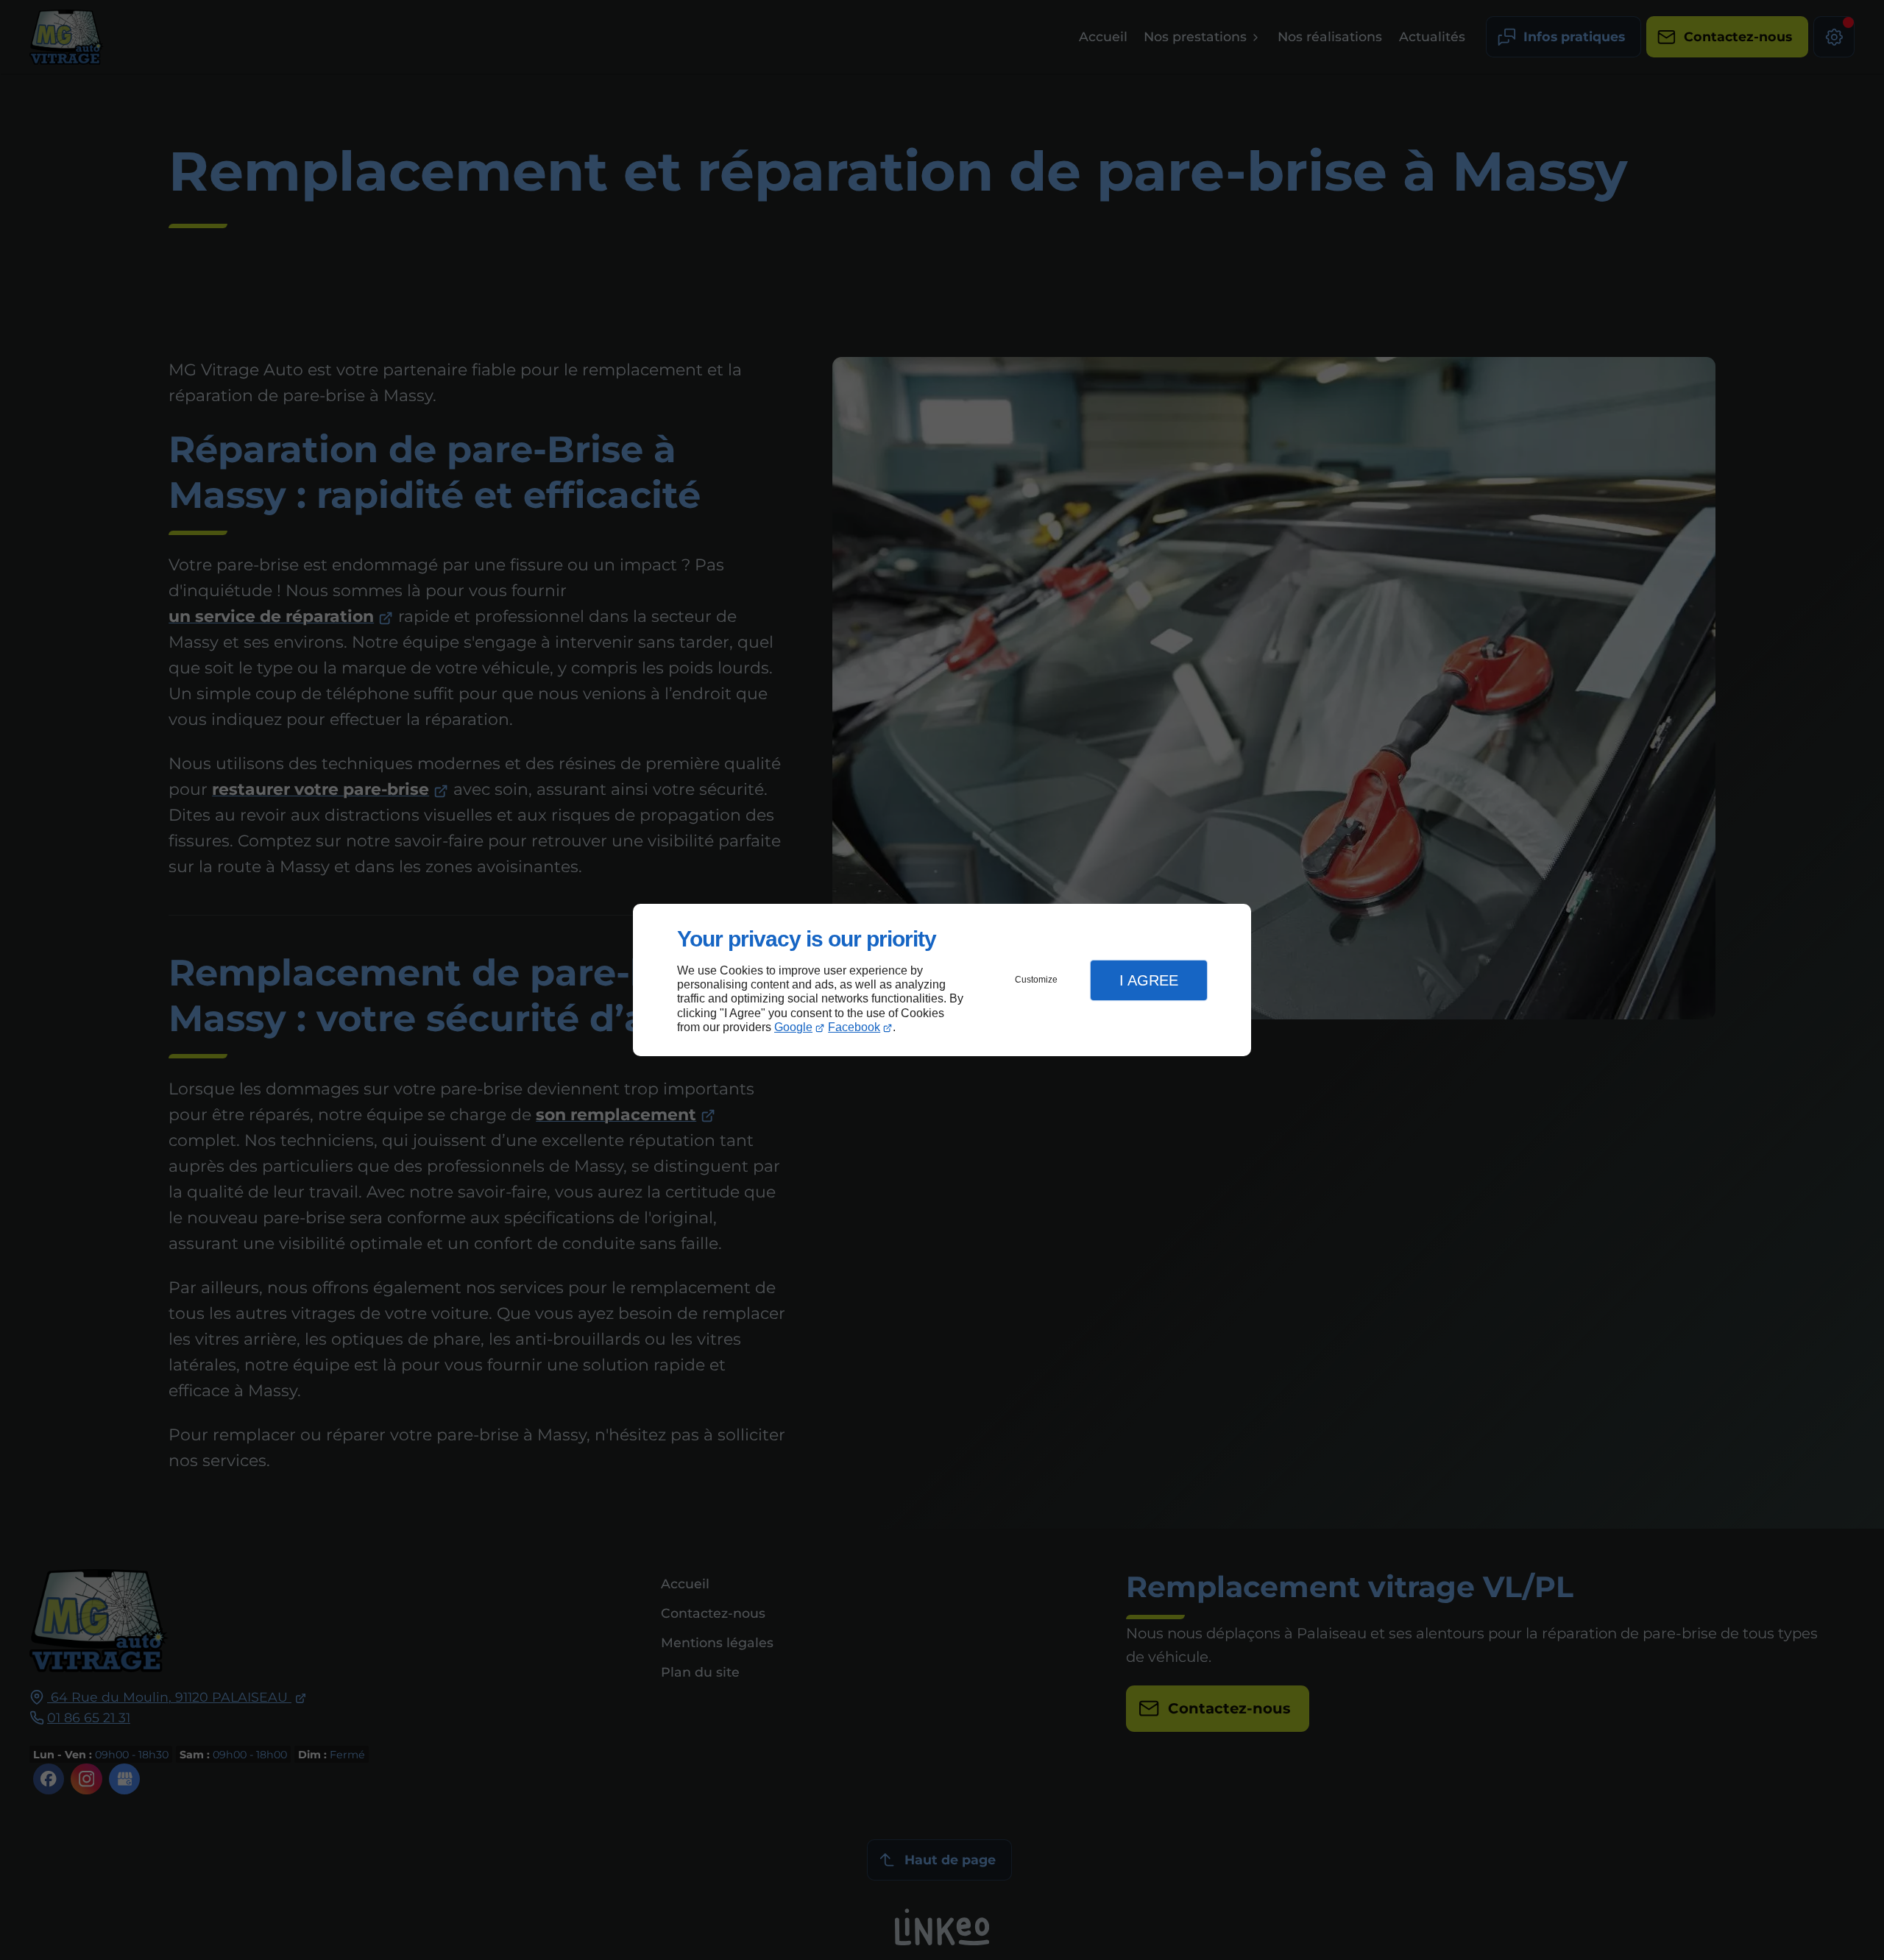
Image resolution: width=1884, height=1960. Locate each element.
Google (793, 1027)
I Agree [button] (1149, 980)
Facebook (854, 1027)
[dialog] (942, 980)
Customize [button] (1036, 980)
